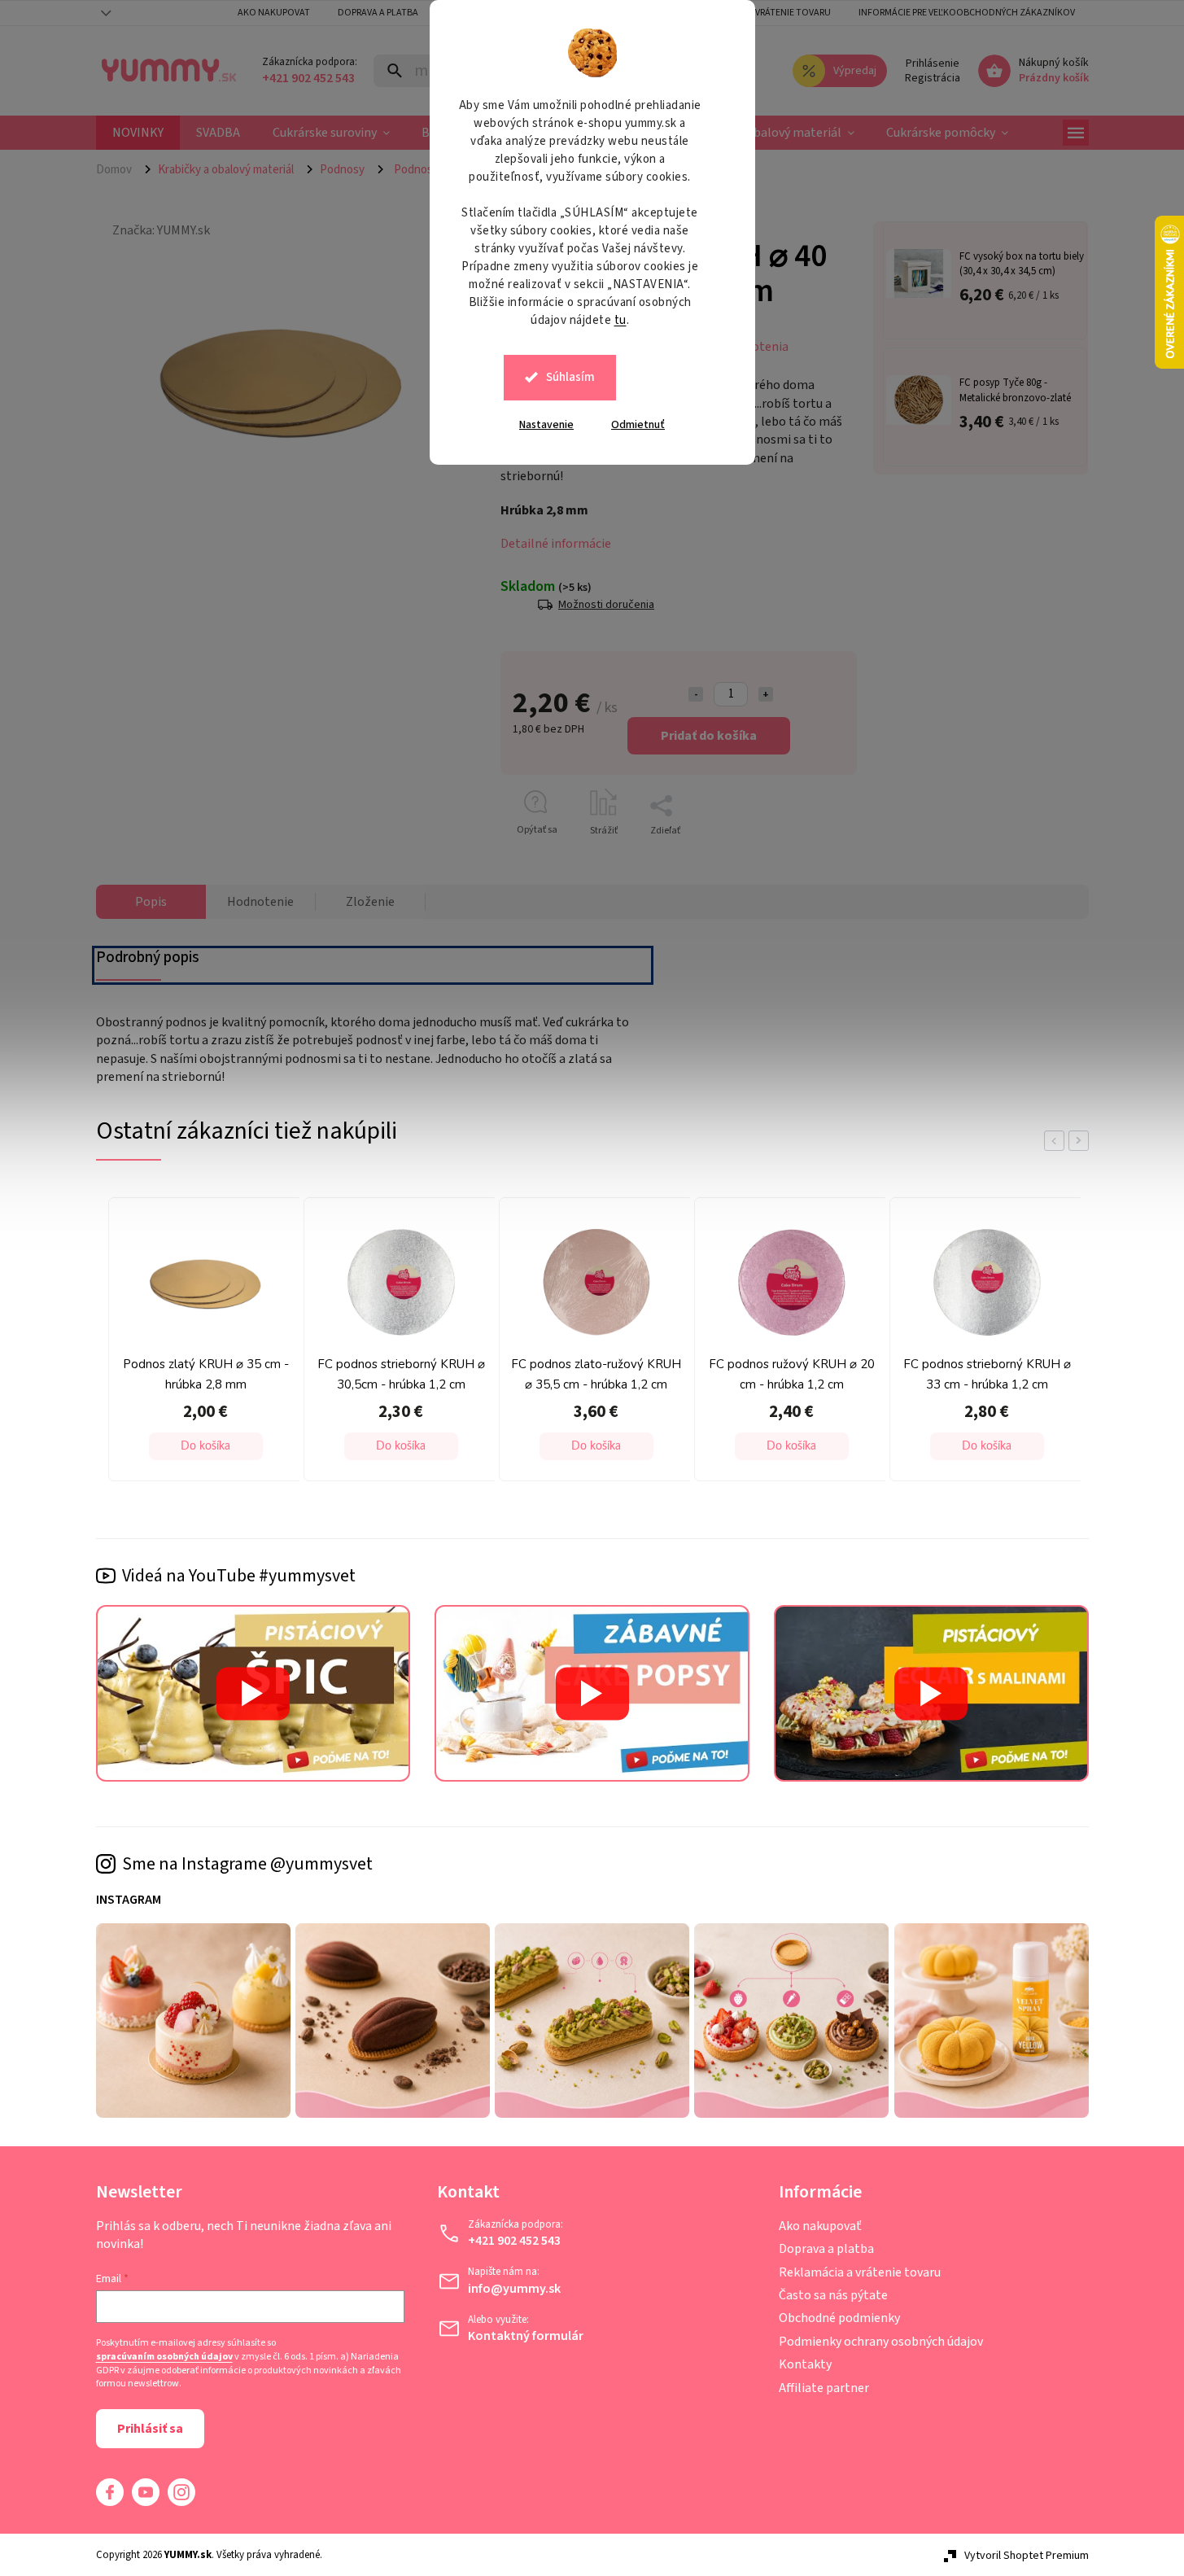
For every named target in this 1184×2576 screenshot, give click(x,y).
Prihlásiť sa (150, 2429)
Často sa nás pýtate (833, 2295)
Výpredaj (855, 71)
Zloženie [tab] (370, 902)
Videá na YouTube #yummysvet (239, 1576)
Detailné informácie (556, 544)
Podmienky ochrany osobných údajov (881, 2342)
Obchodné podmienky (839, 2318)
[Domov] (120, 169)
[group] (202, 1344)
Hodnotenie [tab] (260, 902)
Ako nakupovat (274, 13)
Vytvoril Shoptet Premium (1027, 2556)
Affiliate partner (824, 2388)
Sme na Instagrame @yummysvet (247, 1864)
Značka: (161, 230)
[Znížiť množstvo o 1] (696, 694)
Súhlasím (570, 377)
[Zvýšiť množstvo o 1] (766, 694)
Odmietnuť (638, 425)
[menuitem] (138, 133)
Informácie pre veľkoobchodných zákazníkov (967, 13)
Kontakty (805, 2364)
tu (620, 320)
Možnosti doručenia (606, 604)
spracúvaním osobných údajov (164, 2357)
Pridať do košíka (709, 736)
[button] (206, 1446)
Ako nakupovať (820, 2226)
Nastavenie (546, 425)
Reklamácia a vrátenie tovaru (762, 13)
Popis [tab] (151, 902)
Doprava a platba (378, 13)
